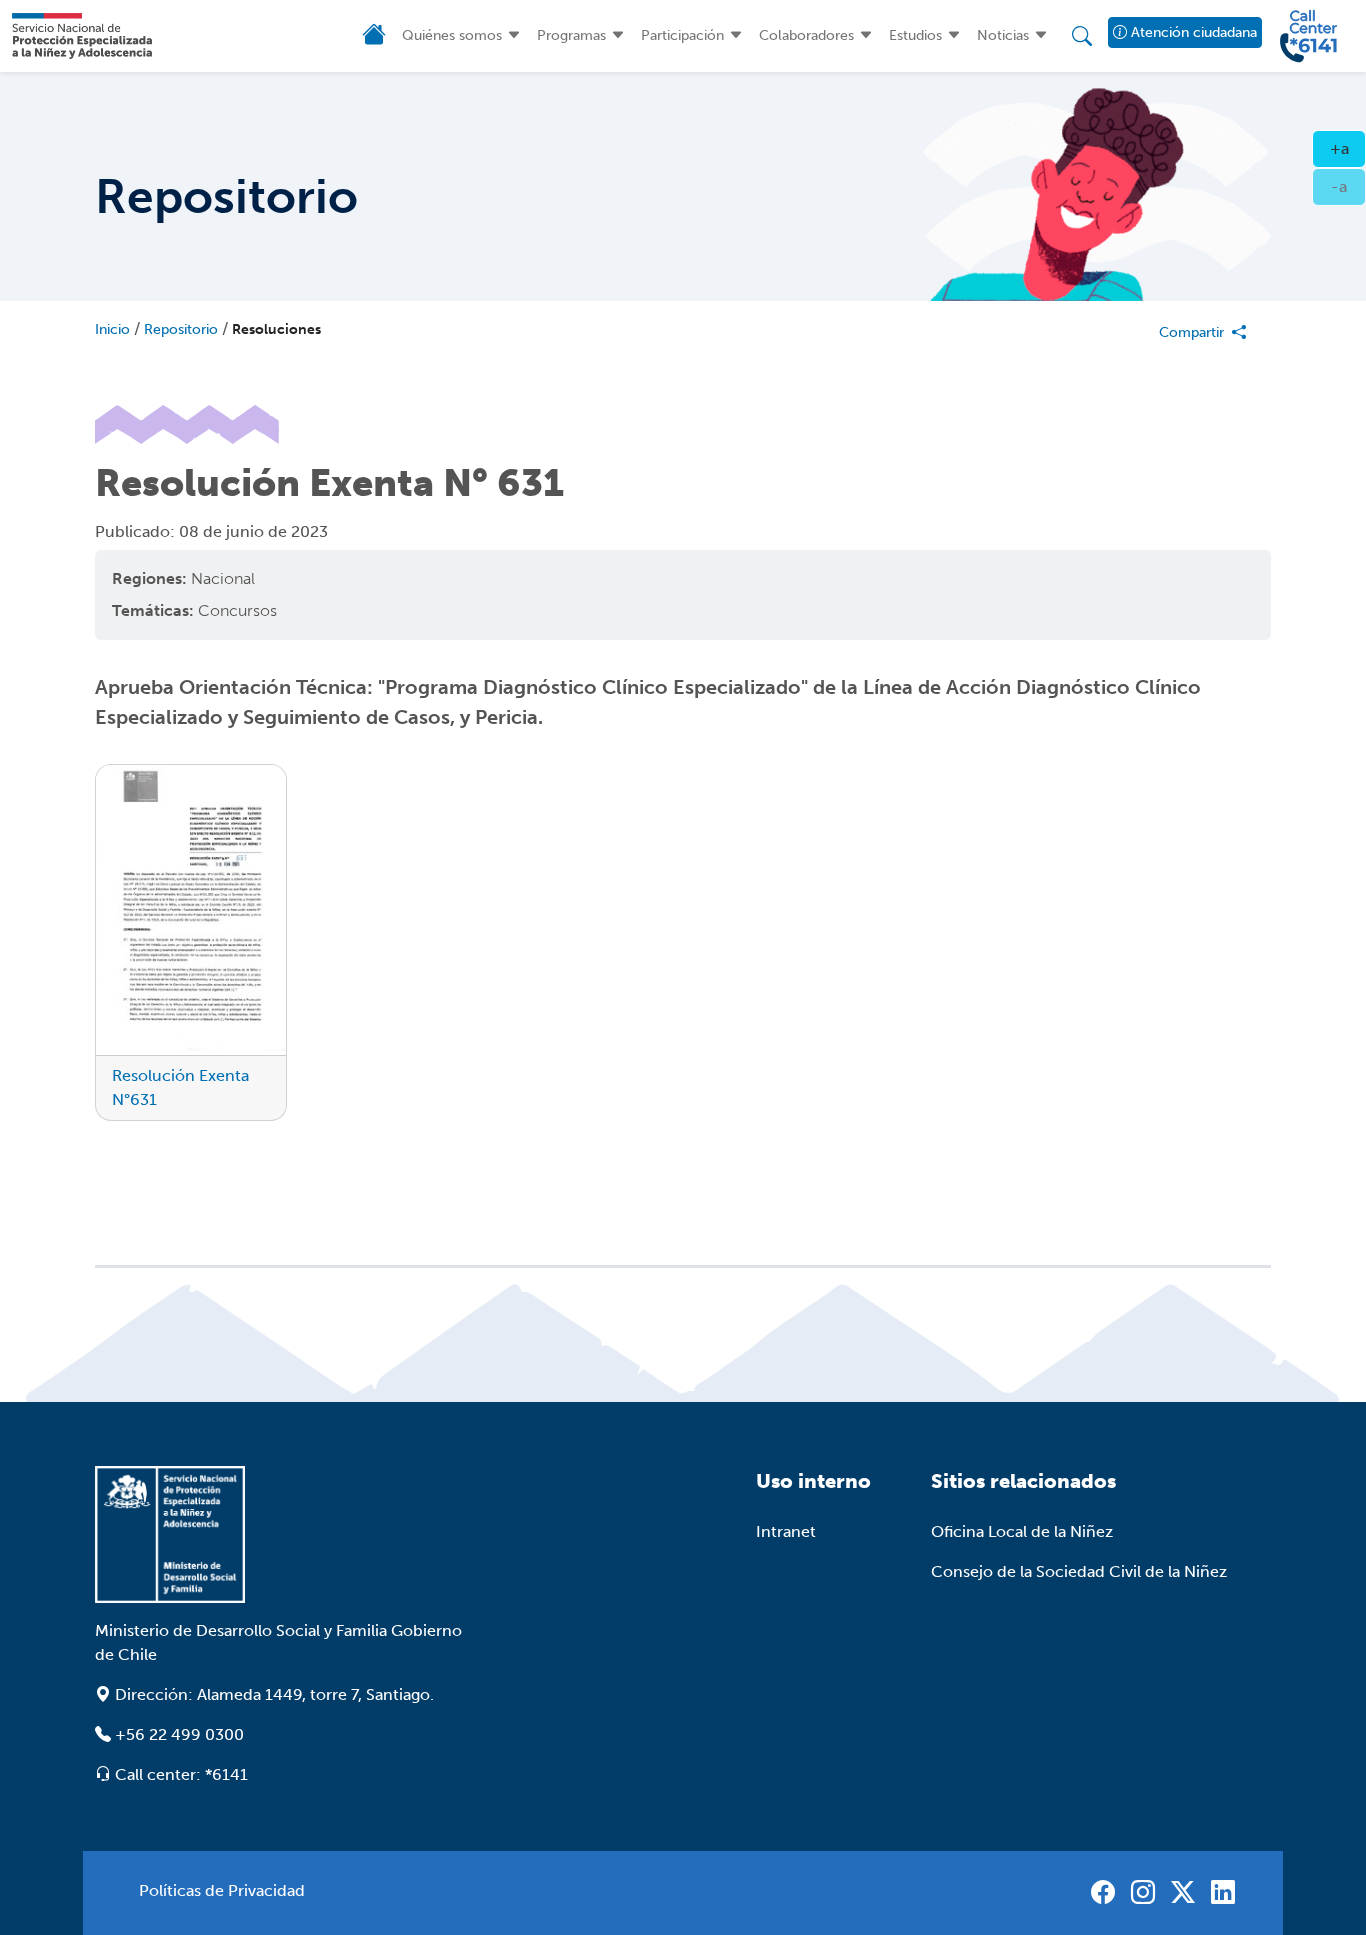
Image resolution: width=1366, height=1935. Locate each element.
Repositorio (181, 329)
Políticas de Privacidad (222, 1890)
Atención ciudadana (1191, 32)
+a (1348, 148)
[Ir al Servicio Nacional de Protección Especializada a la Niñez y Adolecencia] (283, 1534)
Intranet (786, 1531)
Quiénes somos (452, 35)
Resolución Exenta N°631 (180, 1087)
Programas (571, 35)
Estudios (915, 35)
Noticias (1003, 35)
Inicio (112, 329)
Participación (682, 35)
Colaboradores (806, 35)
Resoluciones (276, 329)
